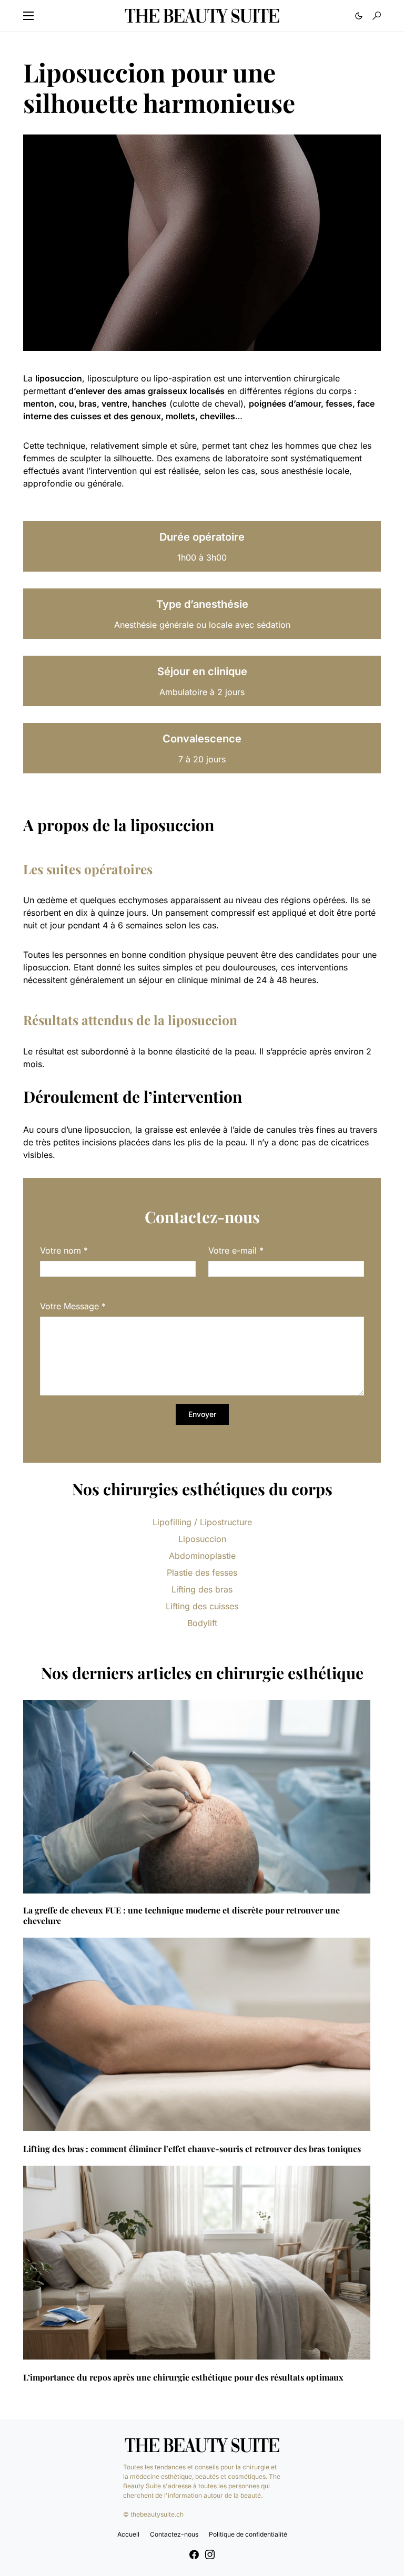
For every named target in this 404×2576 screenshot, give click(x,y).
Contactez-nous (174, 2534)
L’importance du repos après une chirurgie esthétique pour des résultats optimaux (183, 2377)
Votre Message (73, 1306)
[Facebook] (194, 2554)
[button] (28, 16)
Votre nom (64, 1250)
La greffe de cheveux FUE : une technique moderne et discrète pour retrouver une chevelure (181, 1916)
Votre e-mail (236, 1250)
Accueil (128, 2534)
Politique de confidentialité (248, 2534)
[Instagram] (210, 2554)
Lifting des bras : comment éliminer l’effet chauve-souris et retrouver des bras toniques (192, 2149)
